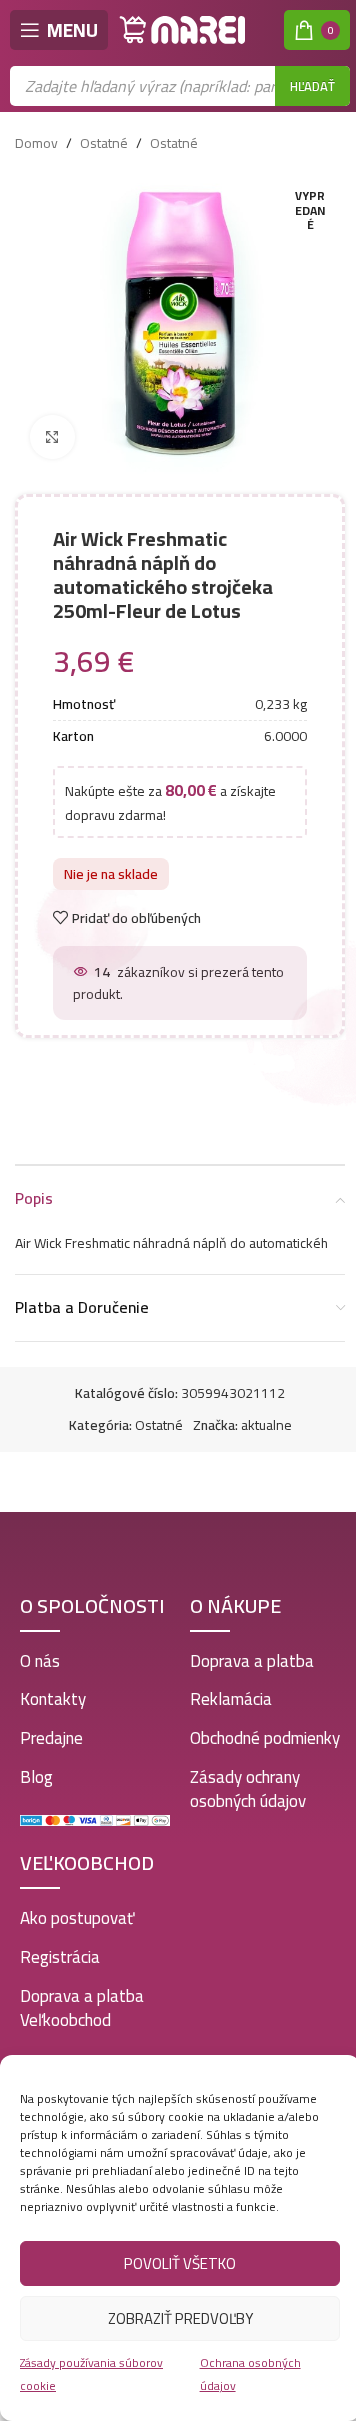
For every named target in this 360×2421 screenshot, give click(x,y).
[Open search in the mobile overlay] (180, 86)
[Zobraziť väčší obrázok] (52, 437)
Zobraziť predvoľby (180, 2318)
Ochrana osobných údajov (250, 2373)
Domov (36, 143)
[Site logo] (183, 29)
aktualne (266, 1425)
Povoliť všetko (180, 2263)
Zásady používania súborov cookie (91, 2373)
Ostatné (104, 143)
